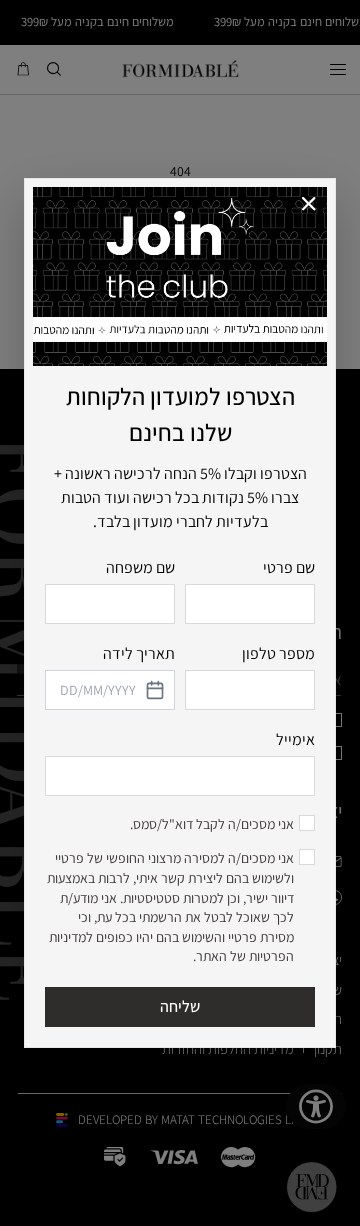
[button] (309, 204)
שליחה (180, 1006)
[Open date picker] (154, 690)
